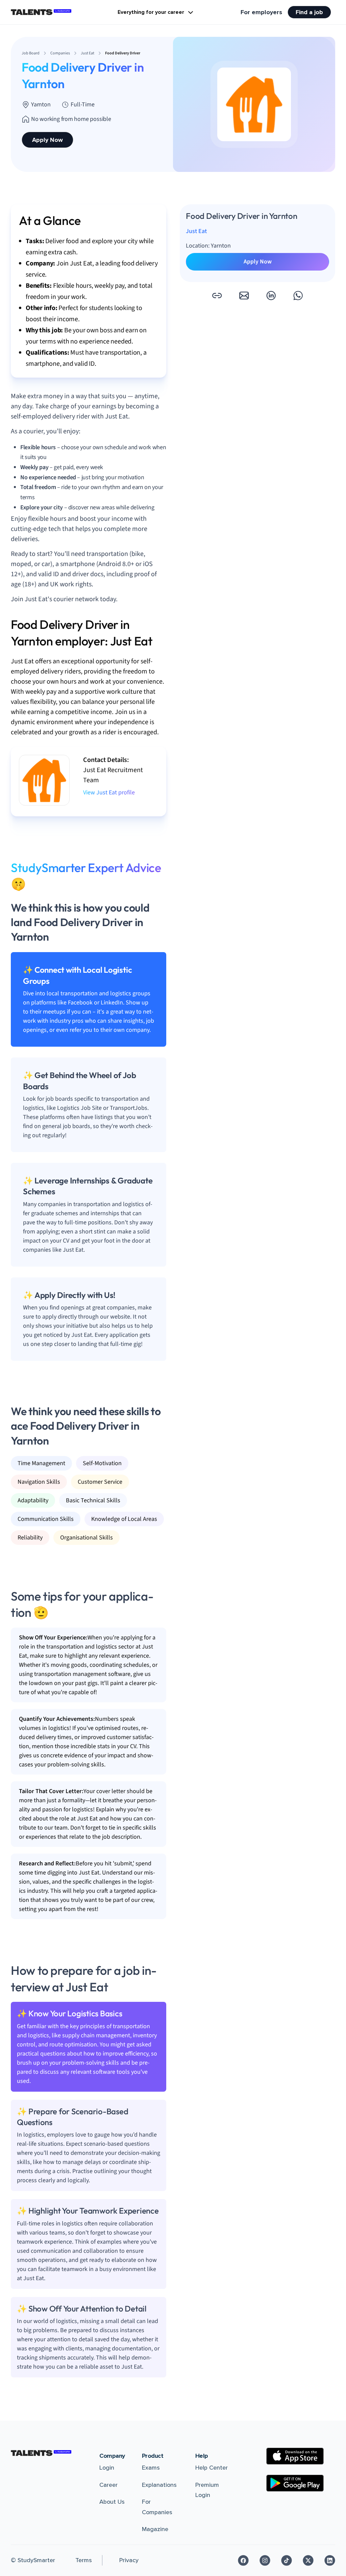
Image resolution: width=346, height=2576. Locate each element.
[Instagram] (265, 2560)
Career (108, 2485)
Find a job (309, 12)
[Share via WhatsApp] (298, 296)
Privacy (129, 2560)
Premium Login (207, 2490)
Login (107, 2468)
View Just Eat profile (109, 793)
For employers (261, 12)
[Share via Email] (244, 296)
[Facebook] (243, 2560)
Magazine (155, 2529)
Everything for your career (151, 12)
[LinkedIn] (330, 2560)
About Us (112, 2502)
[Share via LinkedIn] (271, 296)
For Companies (157, 2507)
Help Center (212, 2468)
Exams (151, 2468)
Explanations (159, 2485)
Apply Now (47, 140)
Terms (84, 2560)
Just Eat (196, 231)
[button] (217, 296)
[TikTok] (287, 2560)
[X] (308, 2560)
